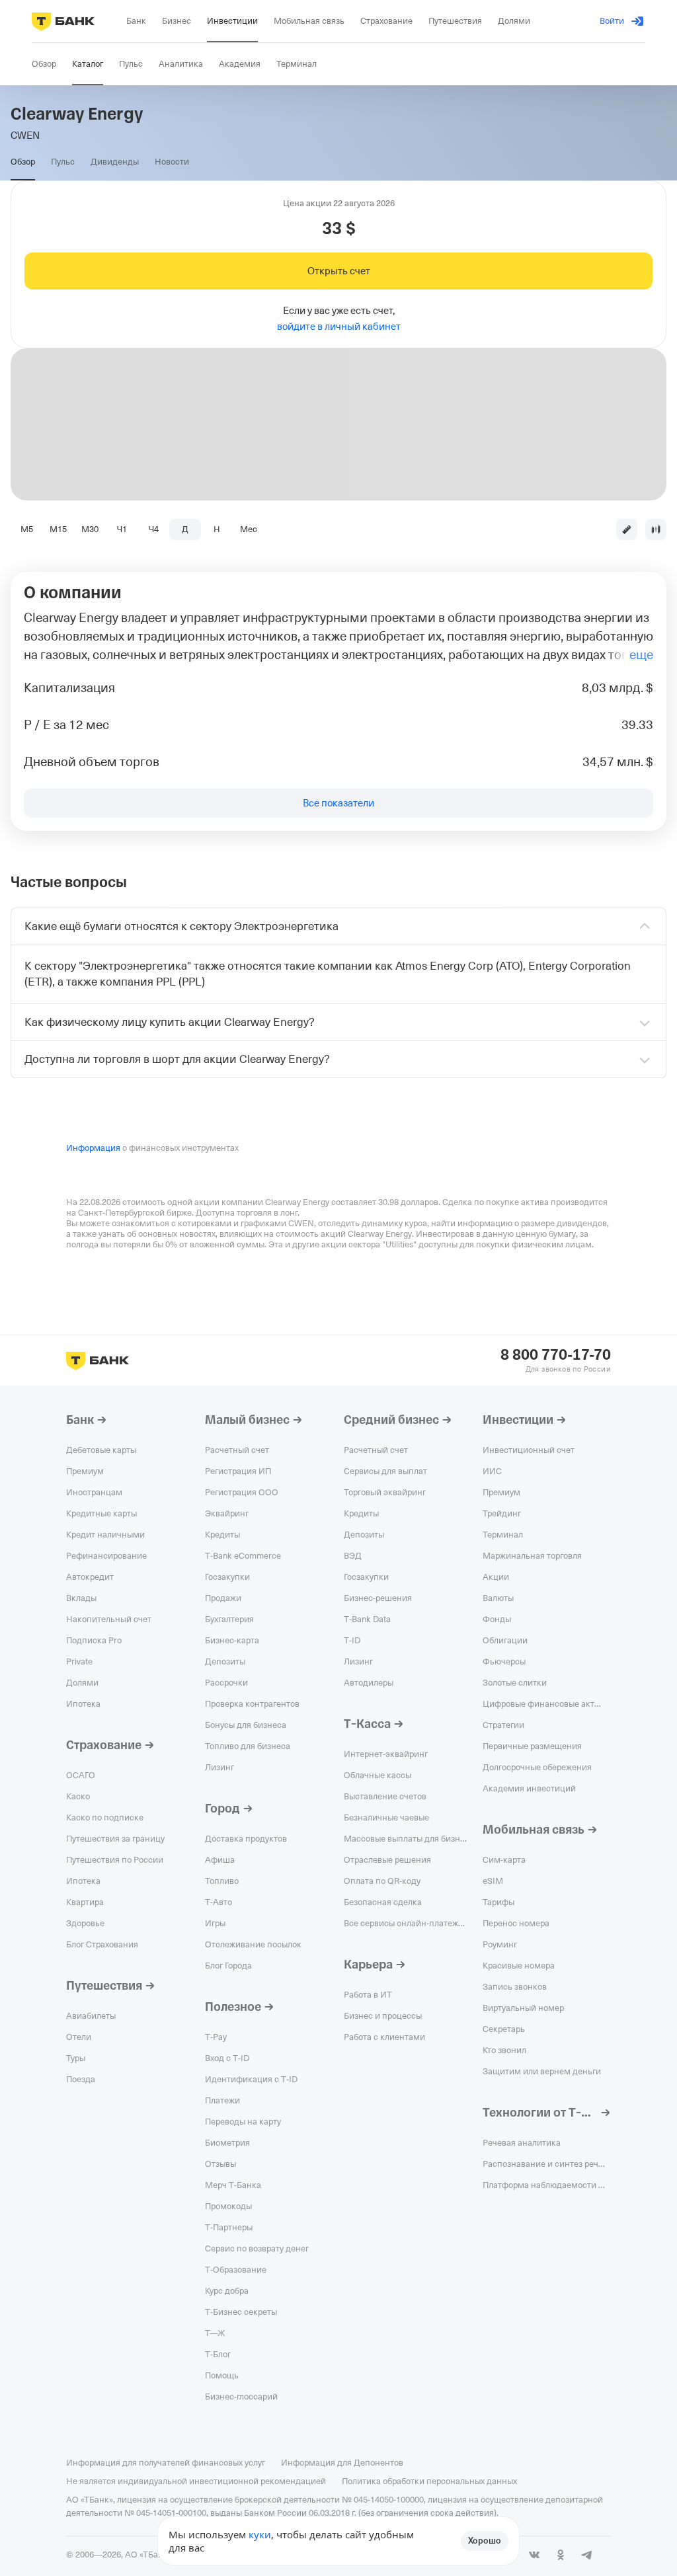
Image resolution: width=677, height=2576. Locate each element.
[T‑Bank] (63, 21)
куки (260, 2534)
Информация (93, 1148)
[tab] (23, 162)
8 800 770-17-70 (556, 1355)
